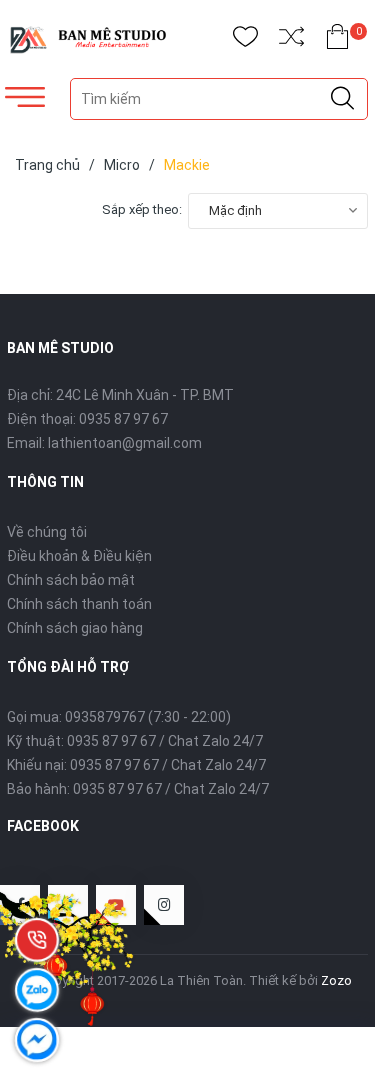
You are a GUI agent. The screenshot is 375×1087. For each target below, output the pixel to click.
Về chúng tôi (47, 532)
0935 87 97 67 (123, 419)
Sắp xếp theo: (142, 209)
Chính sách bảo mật (71, 580)
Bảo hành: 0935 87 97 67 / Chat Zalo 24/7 (138, 789)
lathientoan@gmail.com (125, 443)
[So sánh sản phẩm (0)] (291, 40)
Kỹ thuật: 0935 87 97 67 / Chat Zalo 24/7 (135, 741)
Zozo (336, 980)
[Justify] (342, 99)
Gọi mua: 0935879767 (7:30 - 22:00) (119, 717)
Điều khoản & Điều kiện (79, 556)
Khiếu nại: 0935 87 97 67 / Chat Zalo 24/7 (136, 765)
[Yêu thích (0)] (245, 40)
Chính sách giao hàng (75, 628)
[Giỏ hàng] (337, 40)
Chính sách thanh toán (79, 604)
